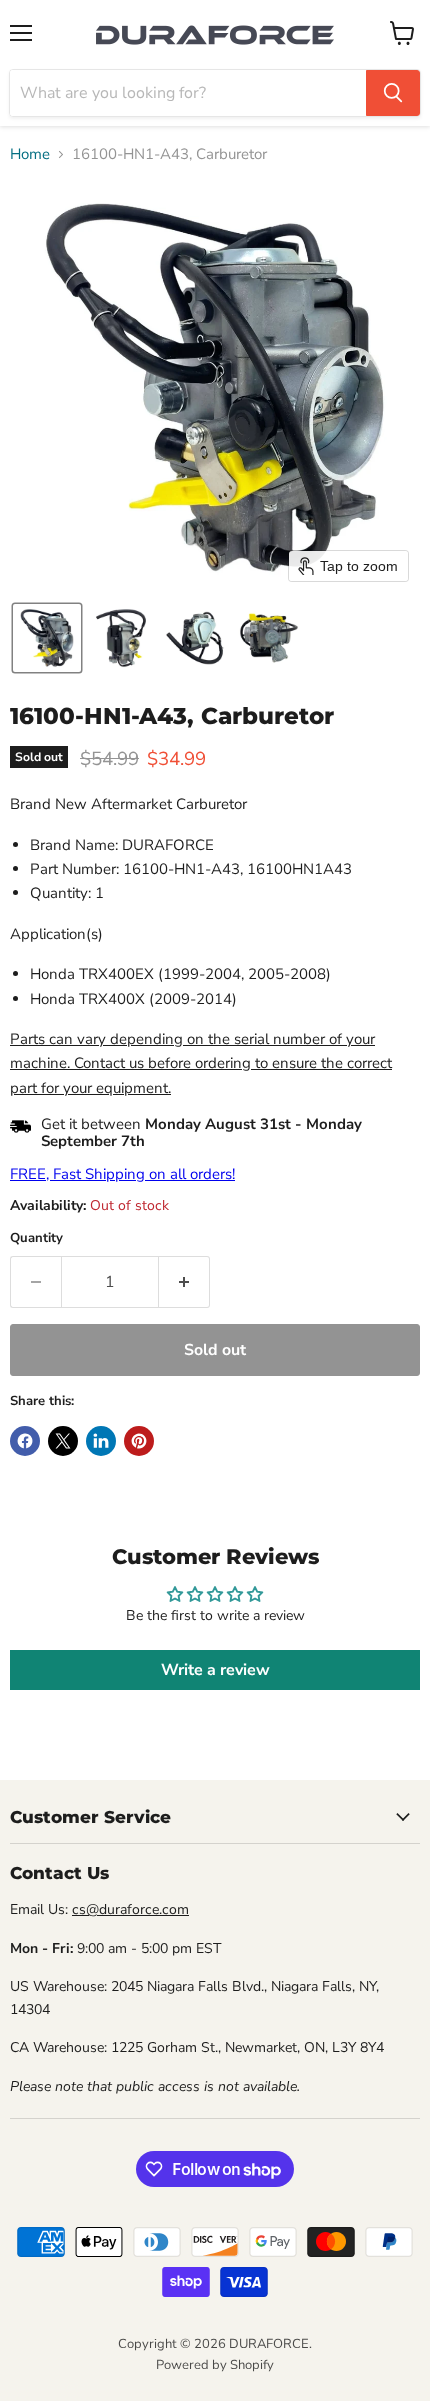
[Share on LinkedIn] (101, 1441)
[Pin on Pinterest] (139, 1441)
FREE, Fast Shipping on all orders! (122, 1174)
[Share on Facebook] (25, 1441)
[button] (47, 638)
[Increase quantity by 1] (184, 1282)
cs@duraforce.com (130, 1909)
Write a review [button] (215, 1670)
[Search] (393, 93)
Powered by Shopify (215, 2365)
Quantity (36, 1238)
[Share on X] (63, 1441)
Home (30, 154)
